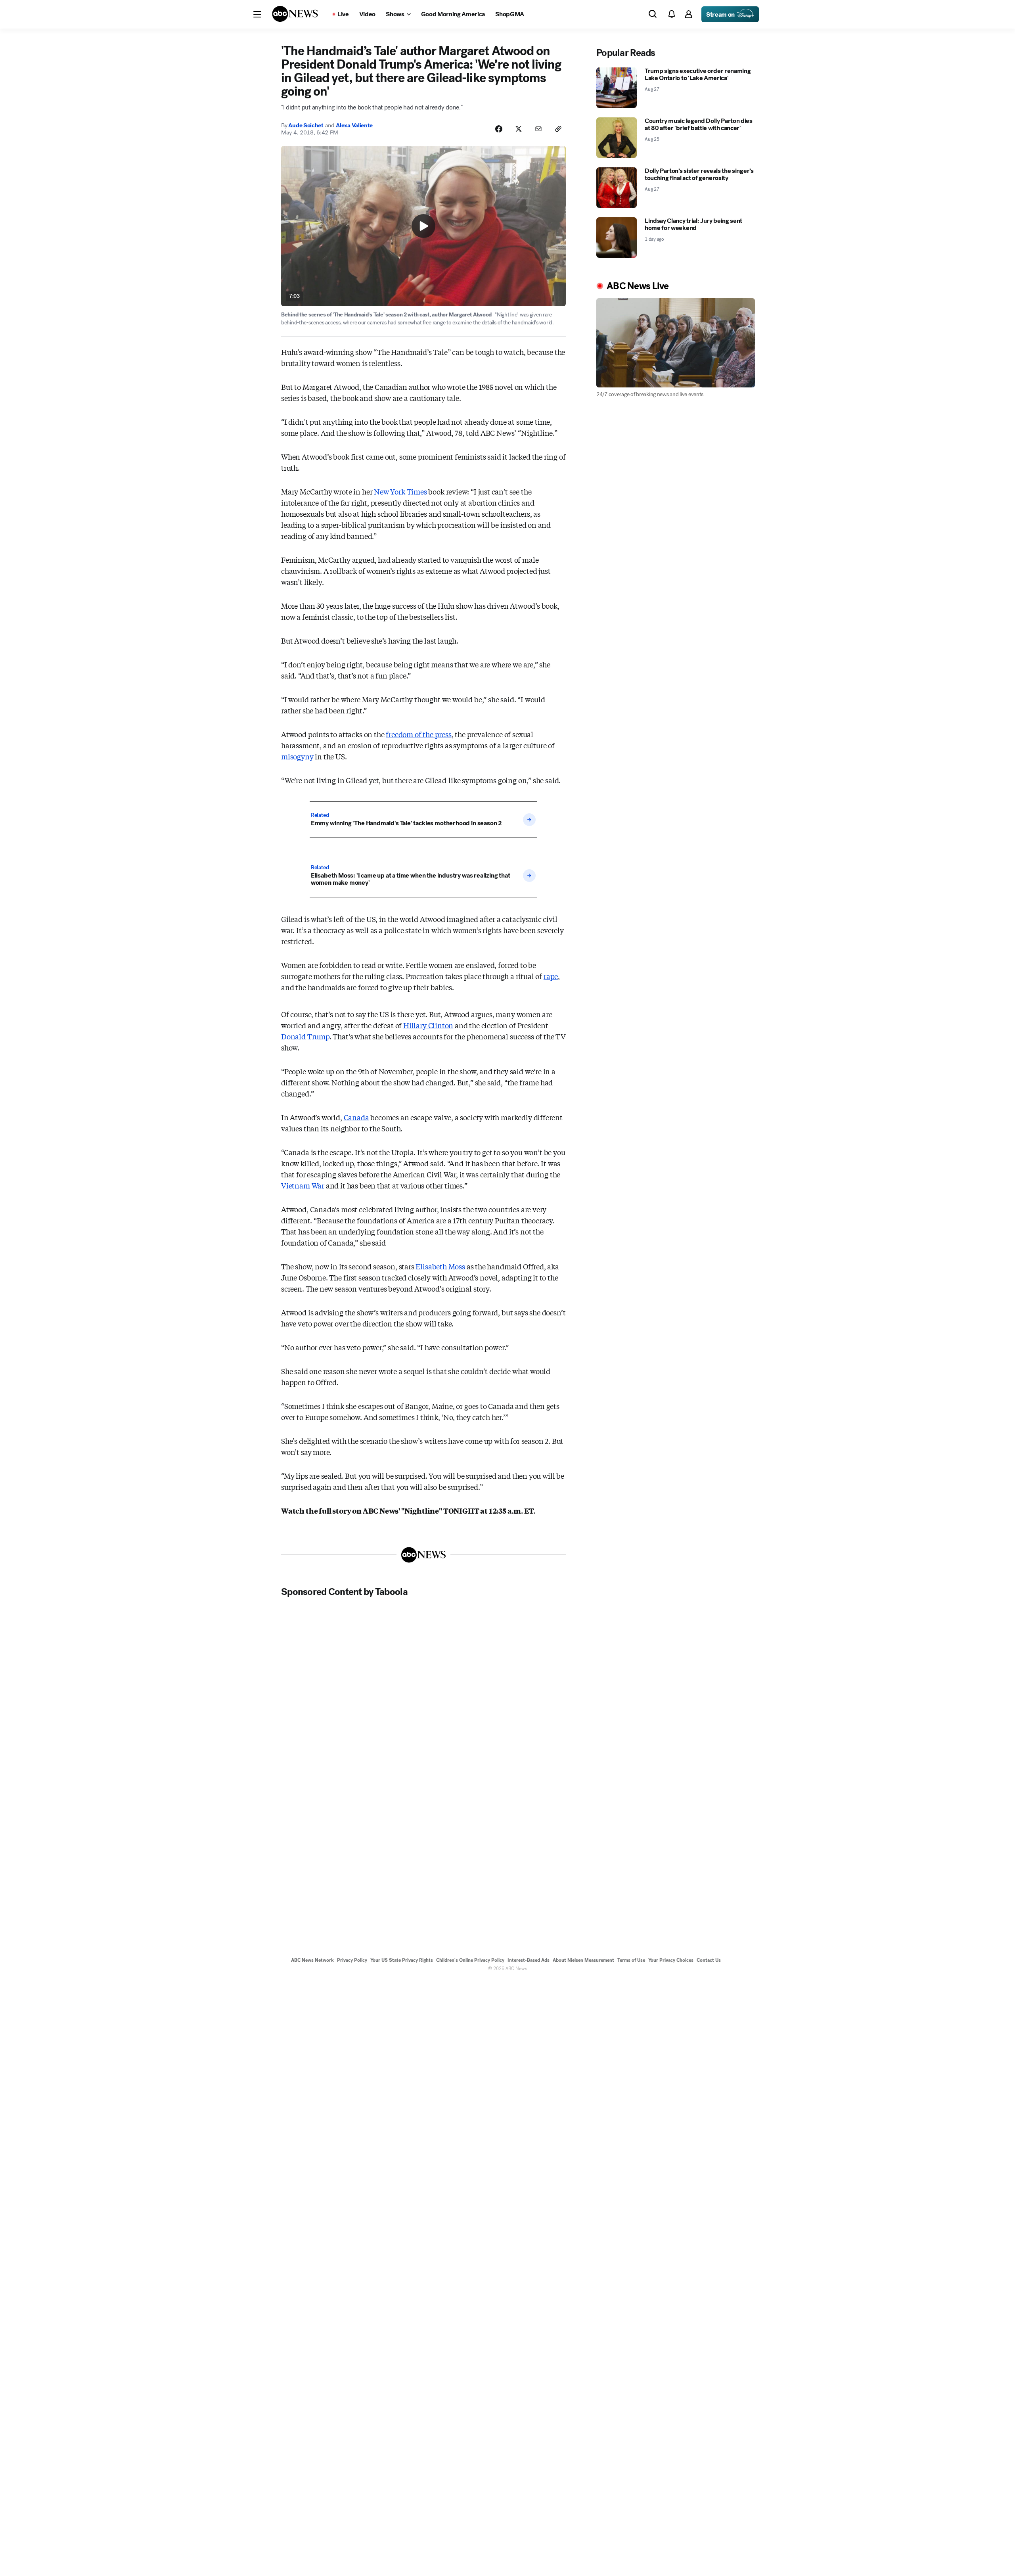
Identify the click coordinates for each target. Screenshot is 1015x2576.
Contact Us (709, 1960)
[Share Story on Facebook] (499, 129)
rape (551, 976)
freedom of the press (418, 734)
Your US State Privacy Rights (402, 1960)
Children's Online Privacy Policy (470, 1960)
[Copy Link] (558, 129)
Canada (356, 1117)
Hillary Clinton (428, 1025)
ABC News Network (312, 1960)
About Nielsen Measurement (583, 1960)
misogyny (297, 756)
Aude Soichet (306, 125)
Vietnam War (303, 1185)
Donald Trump (305, 1036)
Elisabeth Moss (440, 1266)
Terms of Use (631, 1960)
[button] (257, 14)
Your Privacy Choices (671, 1960)
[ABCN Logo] (295, 14)
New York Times (400, 491)
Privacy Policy (352, 1960)
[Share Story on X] (519, 129)
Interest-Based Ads (529, 1960)
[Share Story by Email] (538, 129)
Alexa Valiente (354, 125)
